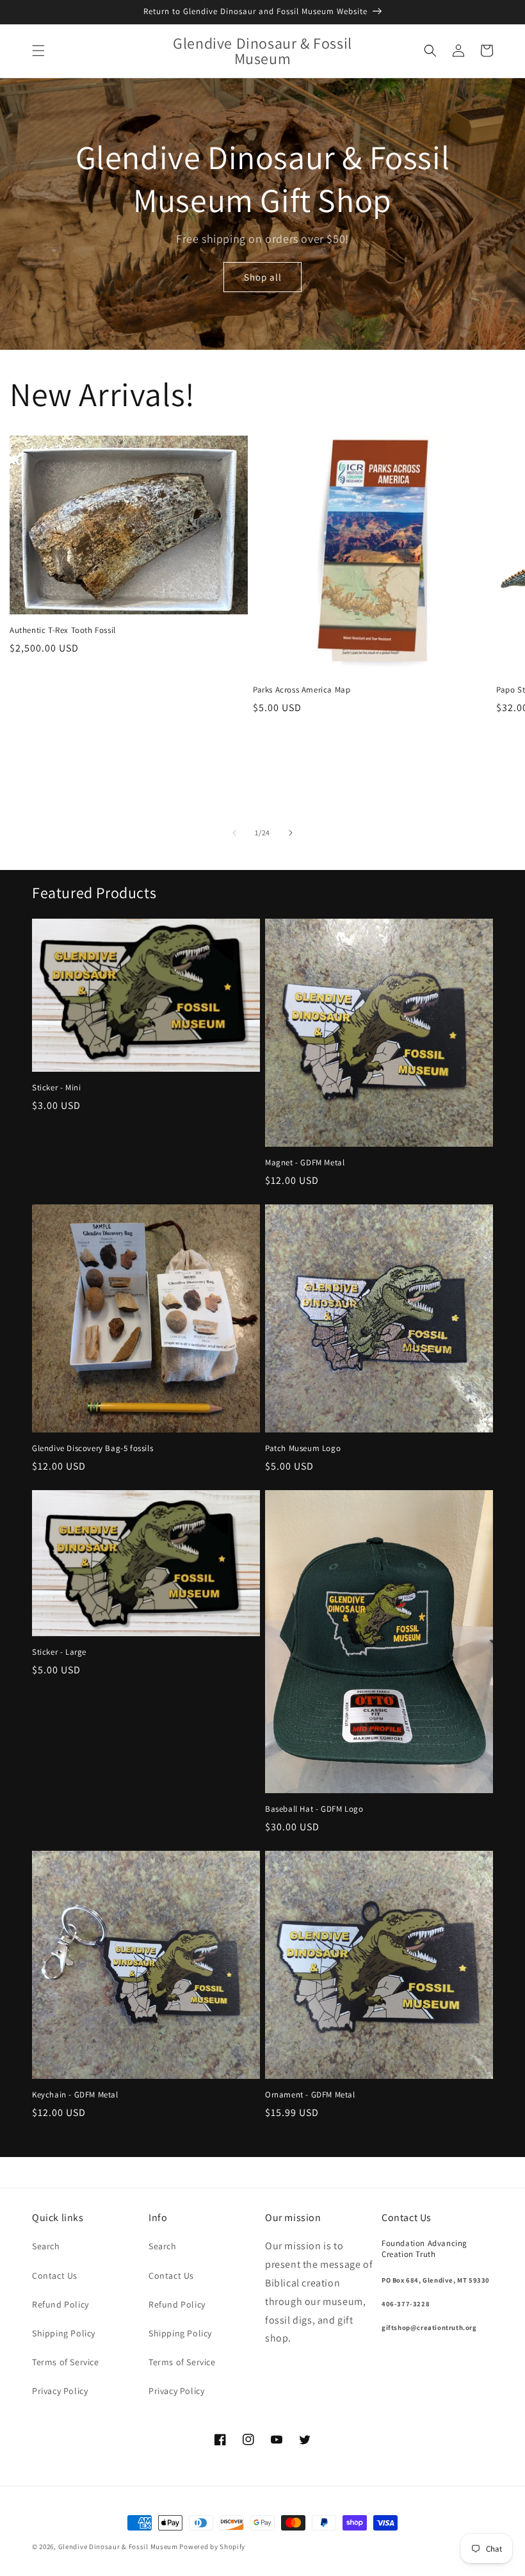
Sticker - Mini (56, 1088)
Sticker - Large (59, 1652)
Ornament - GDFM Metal (310, 2095)
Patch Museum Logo (303, 1448)
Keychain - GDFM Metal (75, 2095)
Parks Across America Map (302, 690)
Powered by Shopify (212, 2547)
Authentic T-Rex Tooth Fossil (63, 630)
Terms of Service (66, 2362)
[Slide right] (291, 833)
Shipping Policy (64, 2333)
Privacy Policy (60, 2391)
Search (46, 2246)
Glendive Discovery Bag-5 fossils (93, 1448)
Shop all (263, 277)
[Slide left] (234, 833)
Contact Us (55, 2276)
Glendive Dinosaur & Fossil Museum (118, 2547)
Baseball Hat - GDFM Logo (314, 1809)
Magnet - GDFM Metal (305, 1163)
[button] (38, 51)
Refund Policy (61, 2304)
